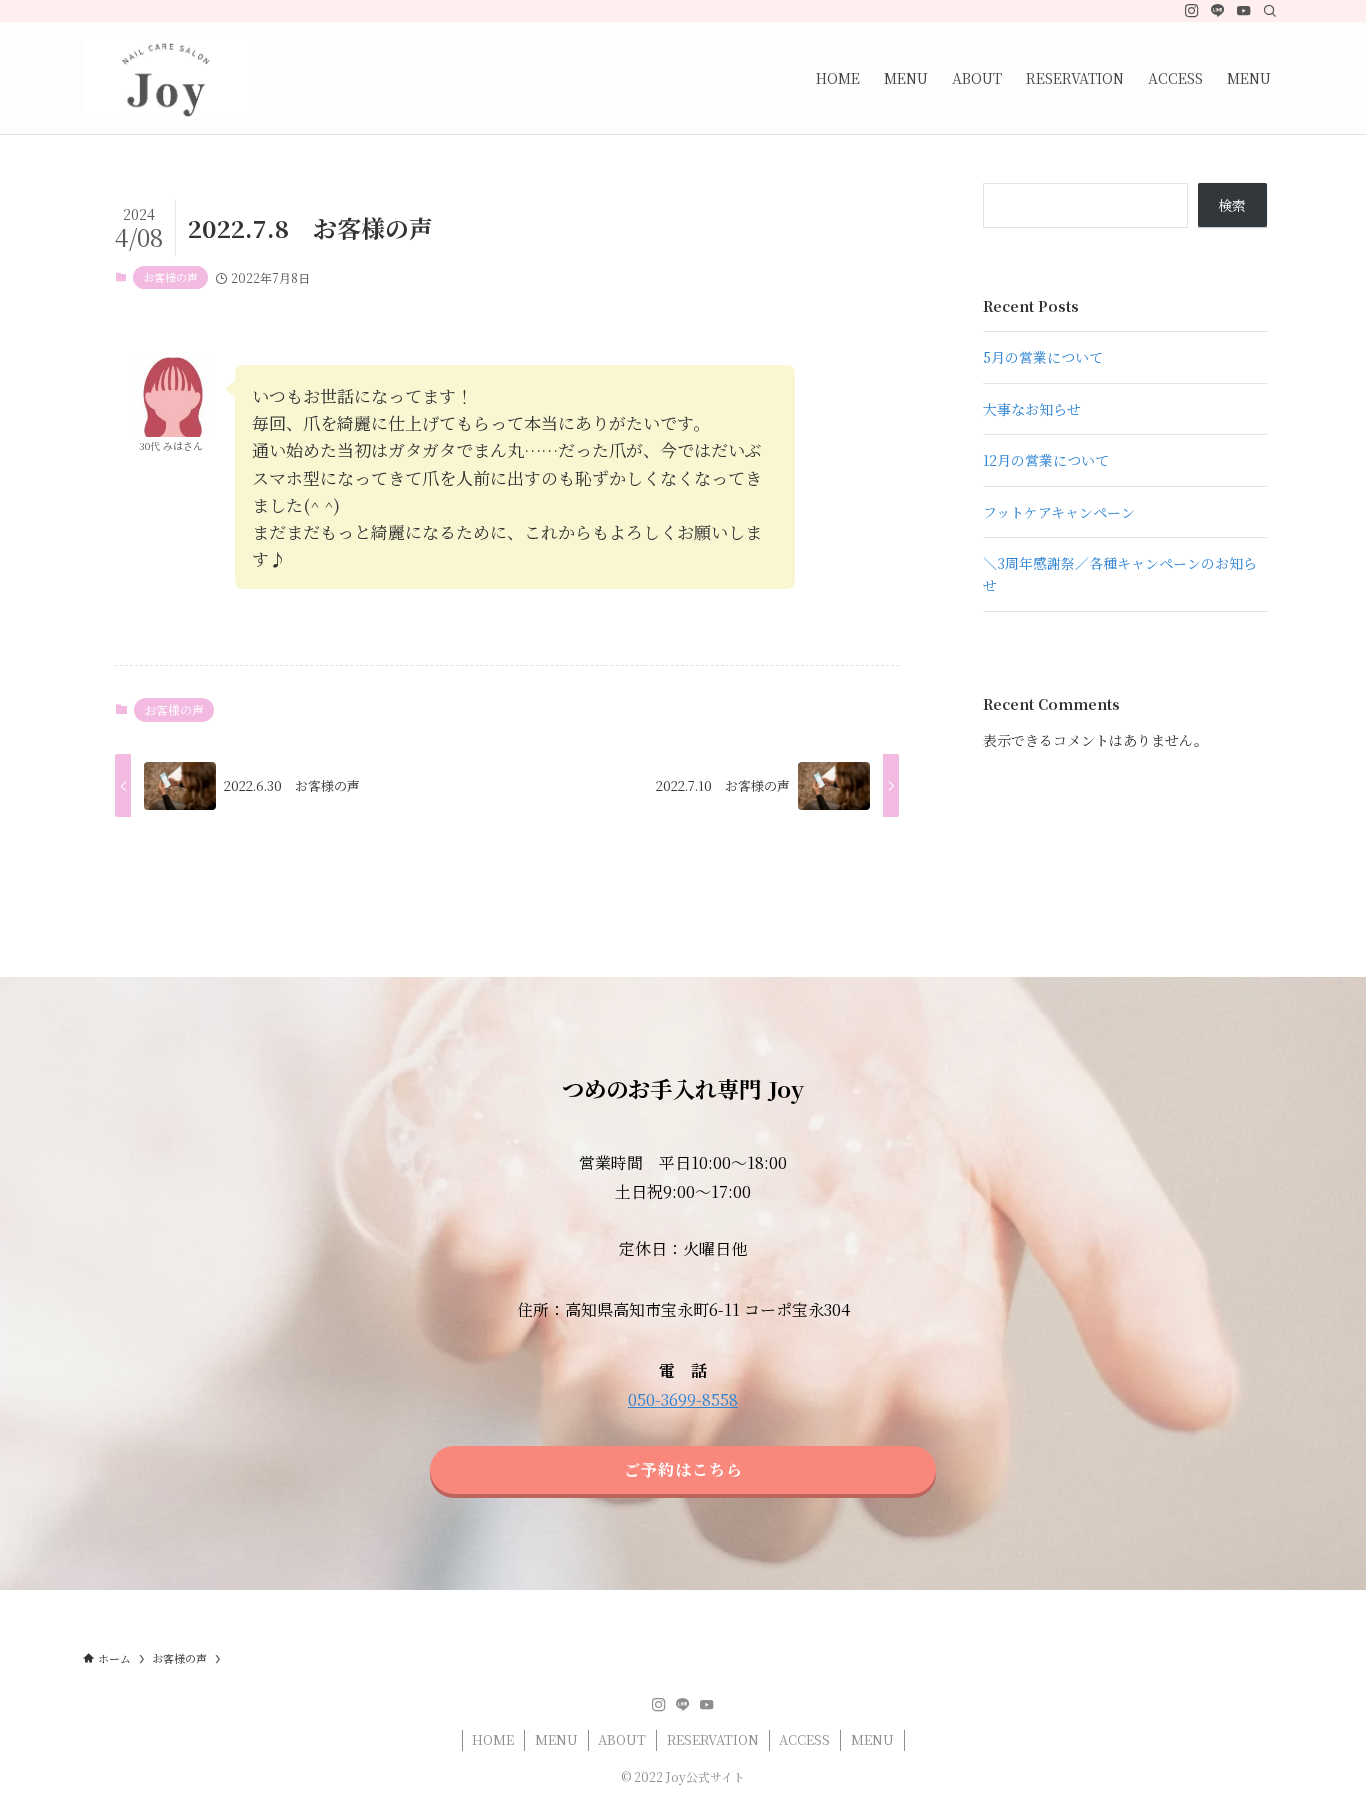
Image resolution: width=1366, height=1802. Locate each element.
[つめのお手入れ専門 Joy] (168, 78)
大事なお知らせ (1032, 409)
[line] (1218, 11)
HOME (493, 1739)
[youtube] (1244, 11)
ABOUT (622, 1739)
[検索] (1270, 11)
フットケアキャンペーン (1059, 512)
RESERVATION (713, 1739)
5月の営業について (1043, 357)
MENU (556, 1739)
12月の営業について (1046, 460)
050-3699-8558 (683, 1399)
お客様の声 (170, 277)
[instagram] (1192, 11)
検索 (1232, 205)
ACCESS (804, 1739)
